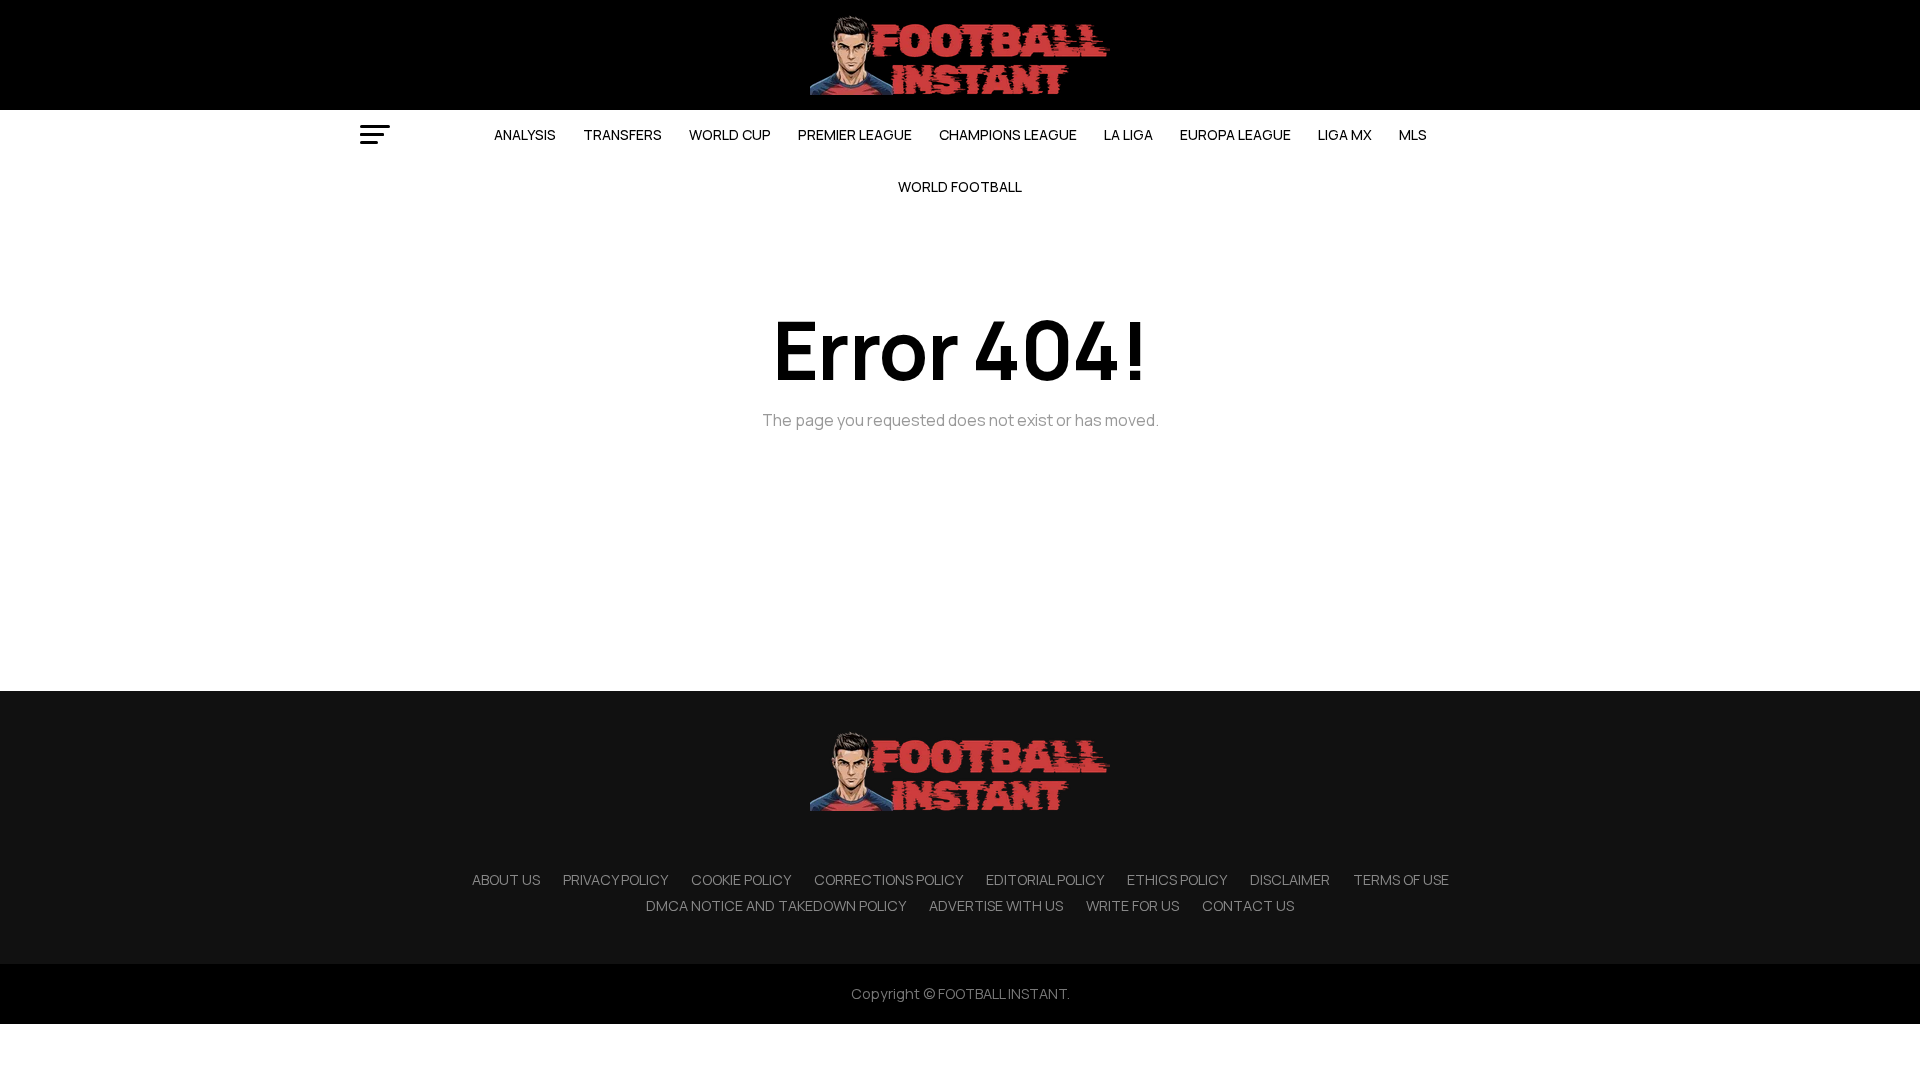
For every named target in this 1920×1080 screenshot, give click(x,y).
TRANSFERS (622, 134)
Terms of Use (1401, 879)
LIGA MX (1345, 134)
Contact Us (1248, 905)
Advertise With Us (996, 905)
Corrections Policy (888, 879)
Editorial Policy (1045, 879)
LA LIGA (1128, 134)
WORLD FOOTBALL (960, 186)
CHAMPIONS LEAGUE (1008, 134)
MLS (1413, 134)
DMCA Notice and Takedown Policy (776, 905)
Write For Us (1132, 905)
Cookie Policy (741, 879)
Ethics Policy (1177, 879)
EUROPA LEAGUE (1235, 134)
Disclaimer (1290, 879)
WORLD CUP (730, 134)
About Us (506, 879)
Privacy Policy (615, 879)
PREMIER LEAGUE (855, 134)
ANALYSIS (525, 134)
